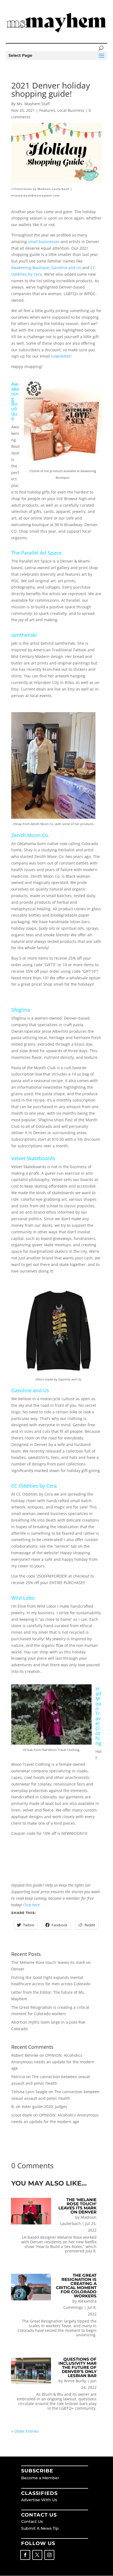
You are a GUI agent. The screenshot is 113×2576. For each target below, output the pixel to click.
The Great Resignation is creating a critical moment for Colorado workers (76, 2286)
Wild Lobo (23, 1598)
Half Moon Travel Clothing (98, 1716)
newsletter (61, 356)
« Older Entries (25, 2431)
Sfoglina (21, 1010)
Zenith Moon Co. (30, 835)
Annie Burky (75, 2381)
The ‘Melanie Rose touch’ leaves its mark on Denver (77, 2206)
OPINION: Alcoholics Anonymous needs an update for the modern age (53, 2062)
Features (47, 110)
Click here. (32, 1905)
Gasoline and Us (30, 1390)
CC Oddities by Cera (34, 1486)
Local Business (71, 110)
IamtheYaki (24, 635)
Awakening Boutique (15, 401)
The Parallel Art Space (36, 553)
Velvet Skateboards (33, 1158)
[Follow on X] (37, 2555)
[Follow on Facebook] (25, 2555)
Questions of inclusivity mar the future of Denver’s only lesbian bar (77, 2367)
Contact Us (32, 2521)
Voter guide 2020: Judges (44, 2106)
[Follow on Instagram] (49, 2555)
